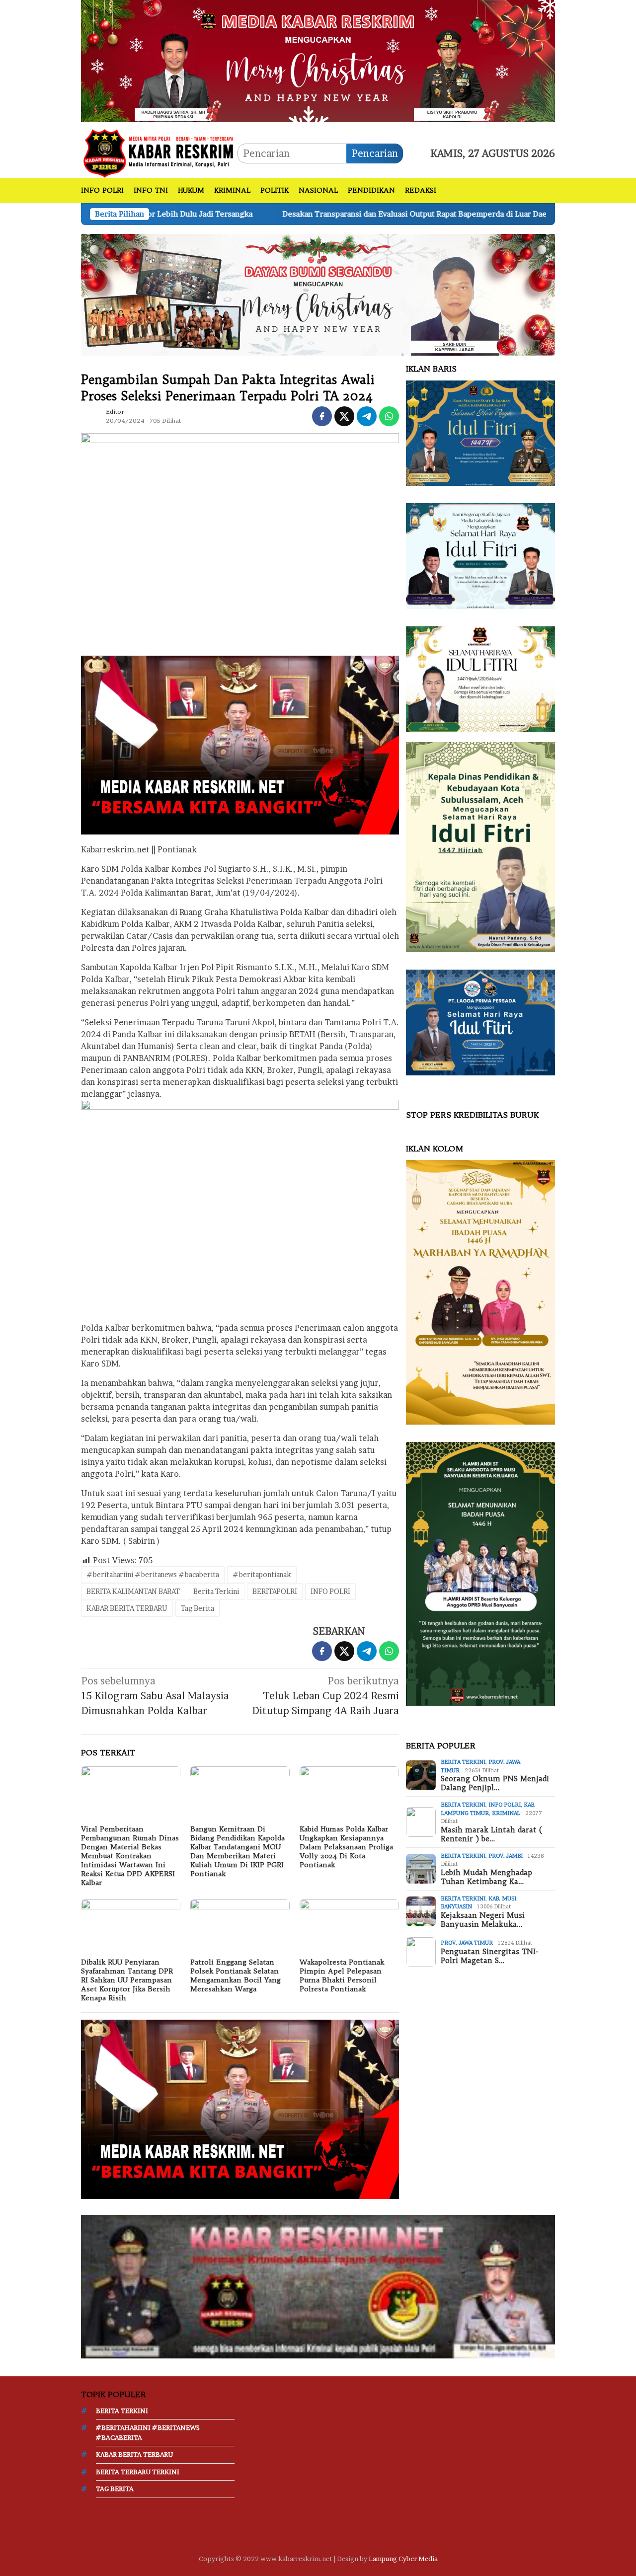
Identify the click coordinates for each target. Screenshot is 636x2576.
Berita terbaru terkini (138, 2472)
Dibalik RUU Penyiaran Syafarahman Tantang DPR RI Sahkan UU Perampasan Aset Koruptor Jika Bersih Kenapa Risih (127, 1980)
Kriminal (506, 1813)
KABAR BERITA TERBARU (127, 1608)
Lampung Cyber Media (403, 2559)
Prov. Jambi (506, 1856)
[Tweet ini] (344, 416)
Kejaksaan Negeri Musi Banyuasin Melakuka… (483, 1920)
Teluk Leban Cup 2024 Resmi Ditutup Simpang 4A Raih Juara (325, 1696)
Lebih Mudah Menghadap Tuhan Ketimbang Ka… (486, 1877)
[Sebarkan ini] (322, 416)
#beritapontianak (262, 1574)
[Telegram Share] (367, 416)
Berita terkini (463, 1762)
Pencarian (375, 153)
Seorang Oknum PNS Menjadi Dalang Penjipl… (495, 1783)
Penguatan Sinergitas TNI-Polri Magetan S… (489, 1956)
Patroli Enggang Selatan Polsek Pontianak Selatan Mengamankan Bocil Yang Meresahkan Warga (236, 1975)
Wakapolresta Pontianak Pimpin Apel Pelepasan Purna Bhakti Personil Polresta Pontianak (342, 1975)
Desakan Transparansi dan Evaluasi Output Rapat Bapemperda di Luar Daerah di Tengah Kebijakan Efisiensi (313, 214)
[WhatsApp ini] (389, 416)
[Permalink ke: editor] (91, 415)
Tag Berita (198, 1608)
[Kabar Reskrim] (159, 152)
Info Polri (505, 1805)
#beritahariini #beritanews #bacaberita (153, 1574)
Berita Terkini (216, 1591)
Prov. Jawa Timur (467, 1943)
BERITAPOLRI (275, 1591)
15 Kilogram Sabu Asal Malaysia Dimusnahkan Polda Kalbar (155, 1696)
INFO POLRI (330, 1591)
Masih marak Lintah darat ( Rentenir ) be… (491, 1834)
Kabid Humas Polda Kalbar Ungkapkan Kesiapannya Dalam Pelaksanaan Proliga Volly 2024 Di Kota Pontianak (346, 1847)
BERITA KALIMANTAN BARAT (133, 1591)
